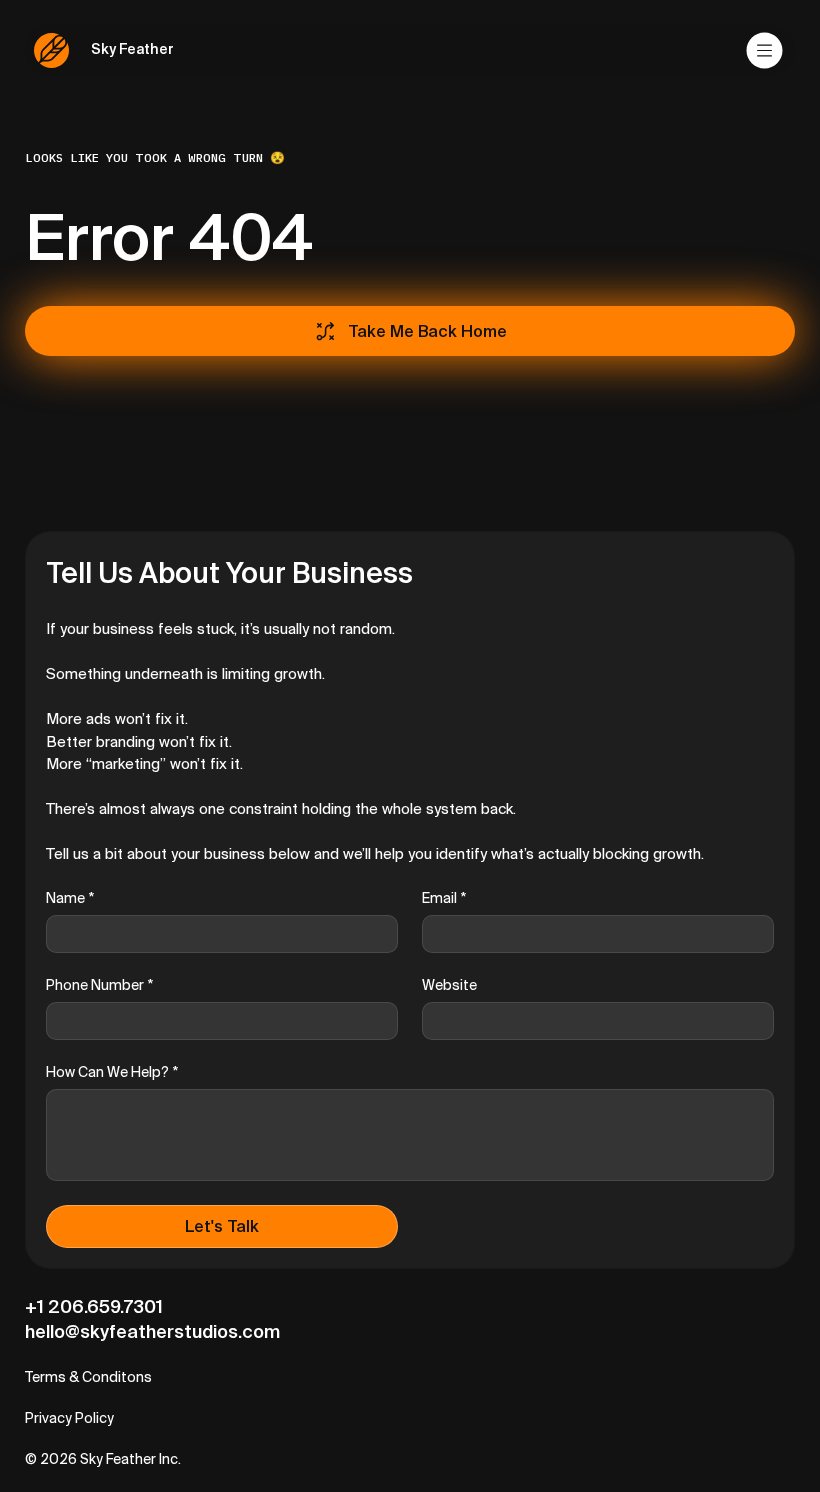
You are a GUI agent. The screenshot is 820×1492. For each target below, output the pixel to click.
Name (70, 898)
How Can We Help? (112, 1072)
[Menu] (766, 50)
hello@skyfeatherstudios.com (152, 1331)
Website (449, 985)
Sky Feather (132, 49)
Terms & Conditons (88, 1377)
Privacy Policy (69, 1418)
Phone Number (99, 985)
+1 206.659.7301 (94, 1306)
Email (444, 898)
